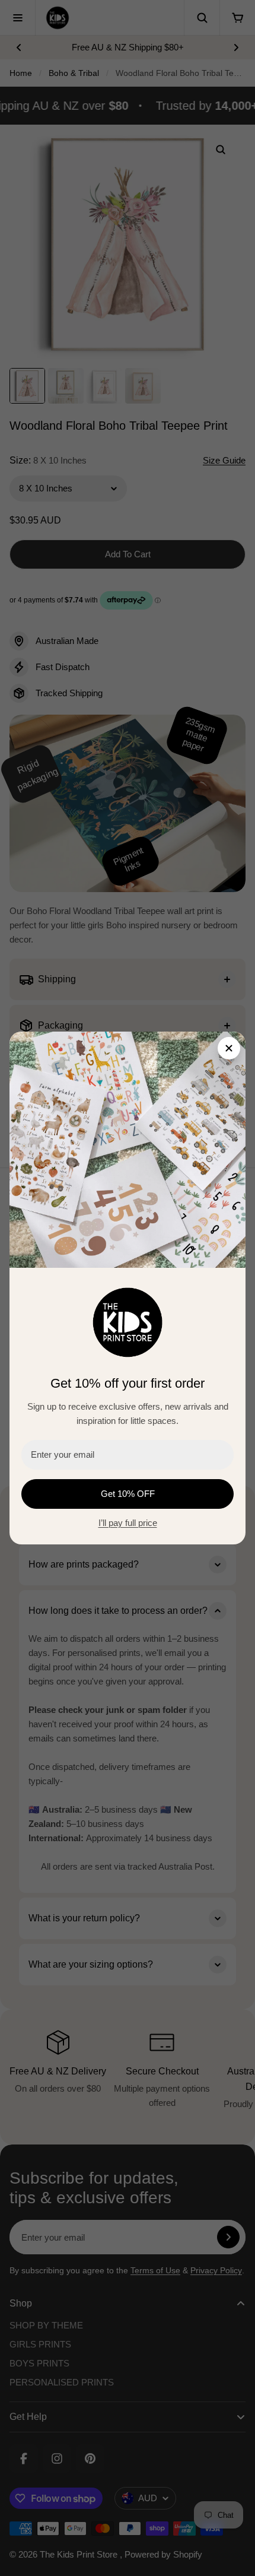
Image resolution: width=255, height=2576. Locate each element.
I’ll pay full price (128, 1523)
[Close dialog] (229, 1048)
